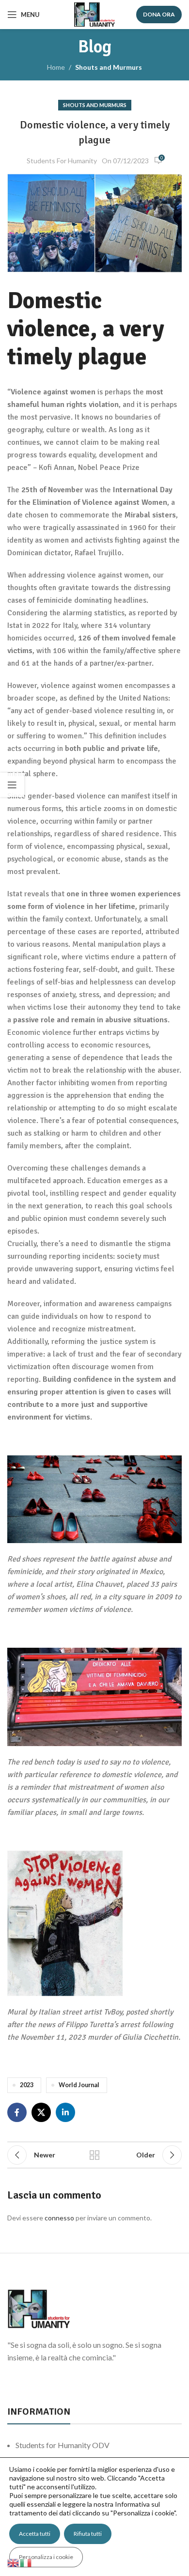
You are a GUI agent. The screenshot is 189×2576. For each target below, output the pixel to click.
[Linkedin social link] (65, 2112)
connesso (59, 2218)
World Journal (79, 2085)
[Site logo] (94, 14)
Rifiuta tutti (88, 2534)
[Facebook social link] (17, 2112)
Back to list (94, 2155)
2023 (27, 2085)
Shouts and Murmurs (109, 67)
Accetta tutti (35, 2534)
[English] (14, 2562)
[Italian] (26, 2562)
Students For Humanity (62, 161)
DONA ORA (159, 14)
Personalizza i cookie (46, 2557)
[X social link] (41, 2112)
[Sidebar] (12, 785)
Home (56, 67)
